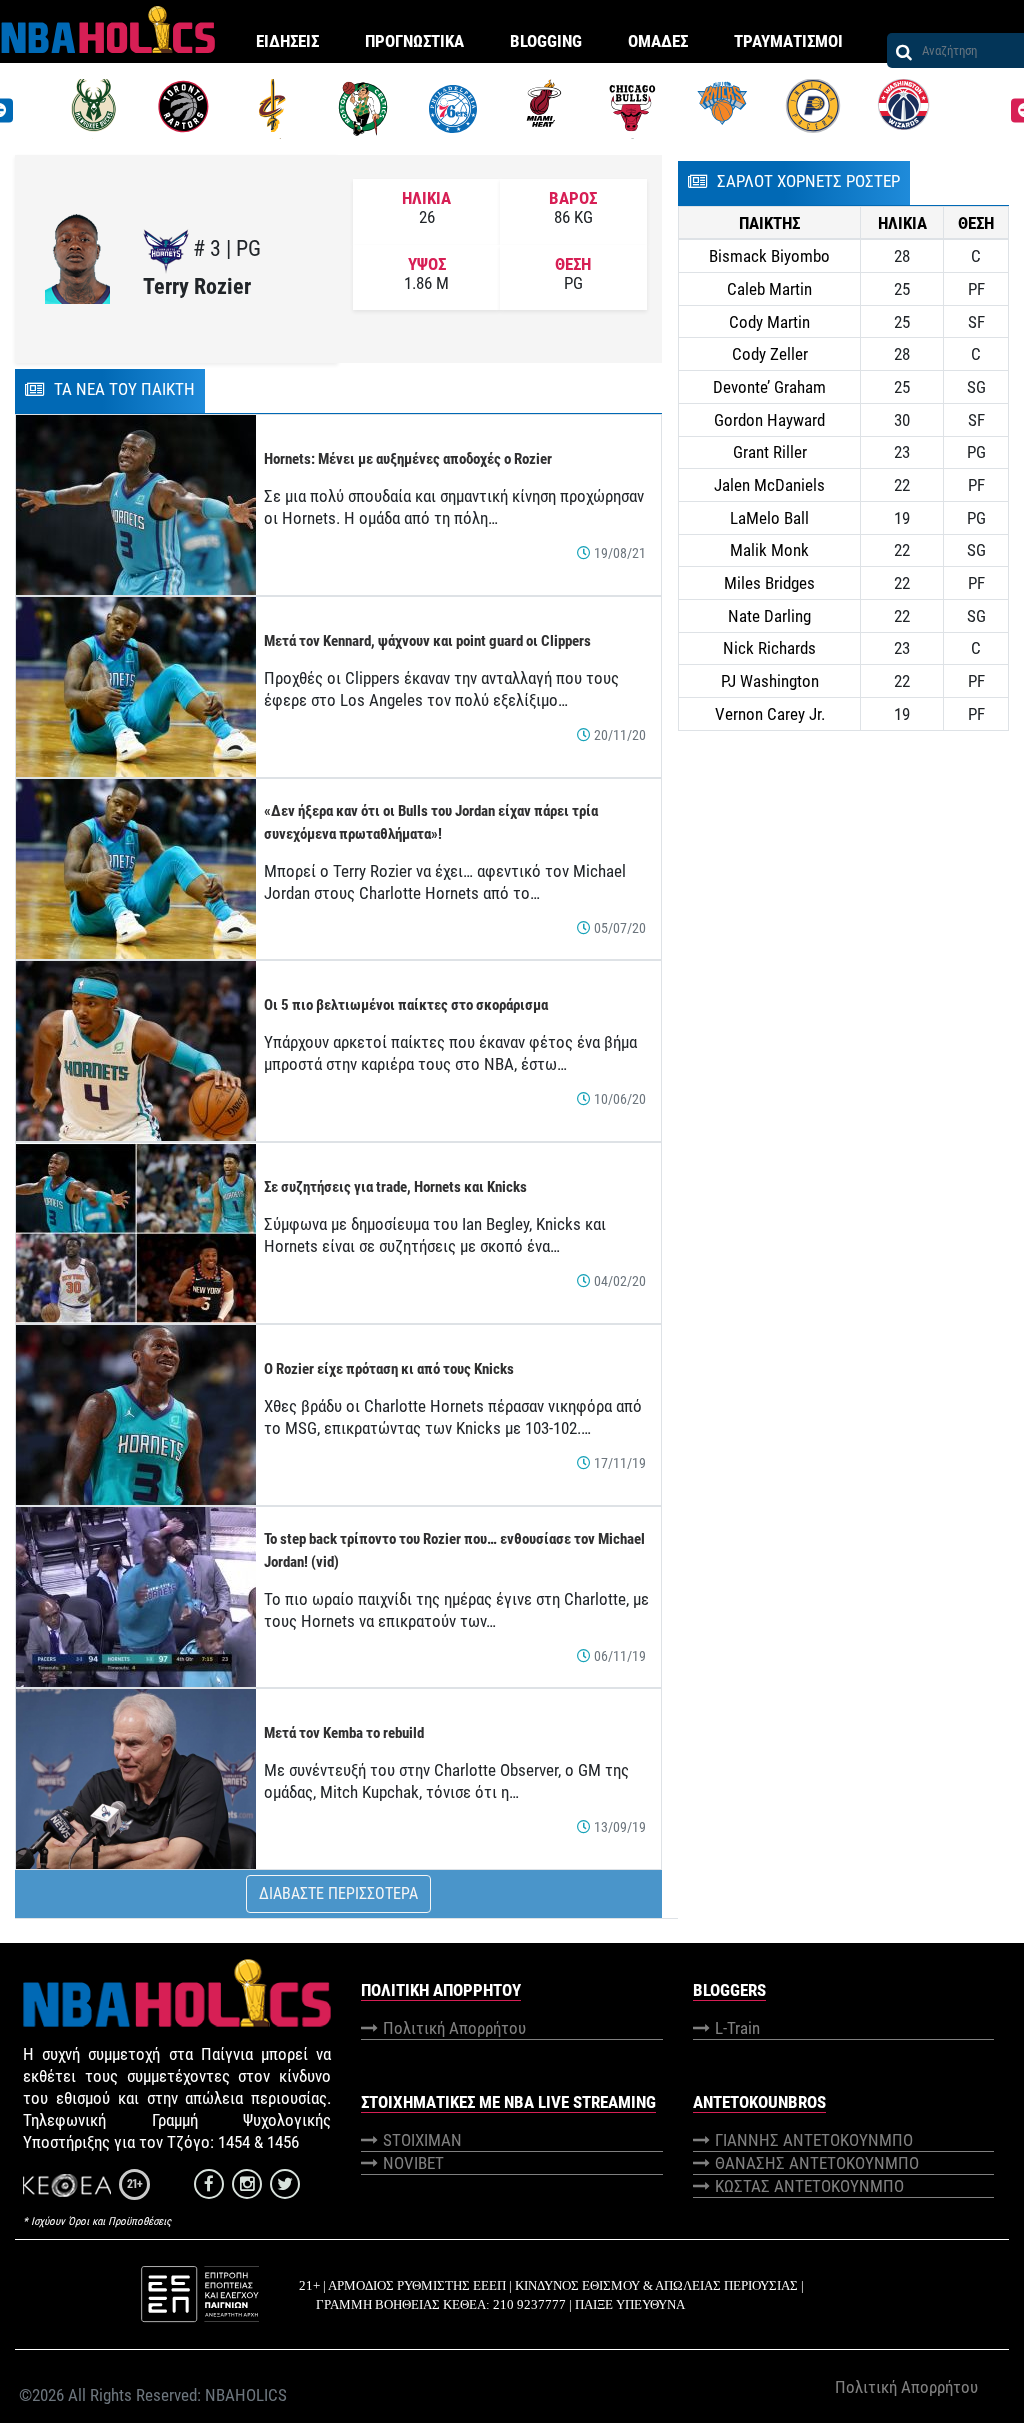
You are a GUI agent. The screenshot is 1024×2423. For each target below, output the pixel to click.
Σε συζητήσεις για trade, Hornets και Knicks (395, 1187)
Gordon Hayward (769, 420)
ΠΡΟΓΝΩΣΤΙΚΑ (414, 41)
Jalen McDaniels (769, 485)
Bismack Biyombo (769, 256)
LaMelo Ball (769, 518)
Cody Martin (769, 322)
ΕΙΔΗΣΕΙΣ (287, 41)
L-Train (737, 2028)
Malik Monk (769, 550)
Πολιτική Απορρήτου (454, 2028)
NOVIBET (413, 2163)
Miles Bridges (769, 583)
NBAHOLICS (246, 2395)
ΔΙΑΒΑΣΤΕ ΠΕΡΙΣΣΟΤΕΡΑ (338, 1893)
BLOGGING (546, 41)
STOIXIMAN (422, 2140)
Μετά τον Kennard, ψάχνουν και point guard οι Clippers (427, 641)
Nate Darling (769, 616)
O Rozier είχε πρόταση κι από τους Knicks (389, 1369)
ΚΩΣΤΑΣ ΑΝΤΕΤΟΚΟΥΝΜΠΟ (809, 2186)
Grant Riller (770, 452)
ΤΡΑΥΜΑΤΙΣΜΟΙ (788, 41)
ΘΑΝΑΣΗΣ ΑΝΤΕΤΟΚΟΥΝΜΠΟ (817, 2163)
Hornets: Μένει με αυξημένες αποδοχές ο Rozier (408, 459)
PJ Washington (770, 681)
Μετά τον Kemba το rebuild (344, 1733)
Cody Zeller (770, 354)
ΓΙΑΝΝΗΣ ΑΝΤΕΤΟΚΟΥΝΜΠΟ (814, 2140)
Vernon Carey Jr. (770, 714)
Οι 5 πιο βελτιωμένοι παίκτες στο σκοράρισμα (406, 1005)
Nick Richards (769, 648)
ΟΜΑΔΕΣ (658, 41)
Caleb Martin (769, 289)
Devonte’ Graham (769, 387)
